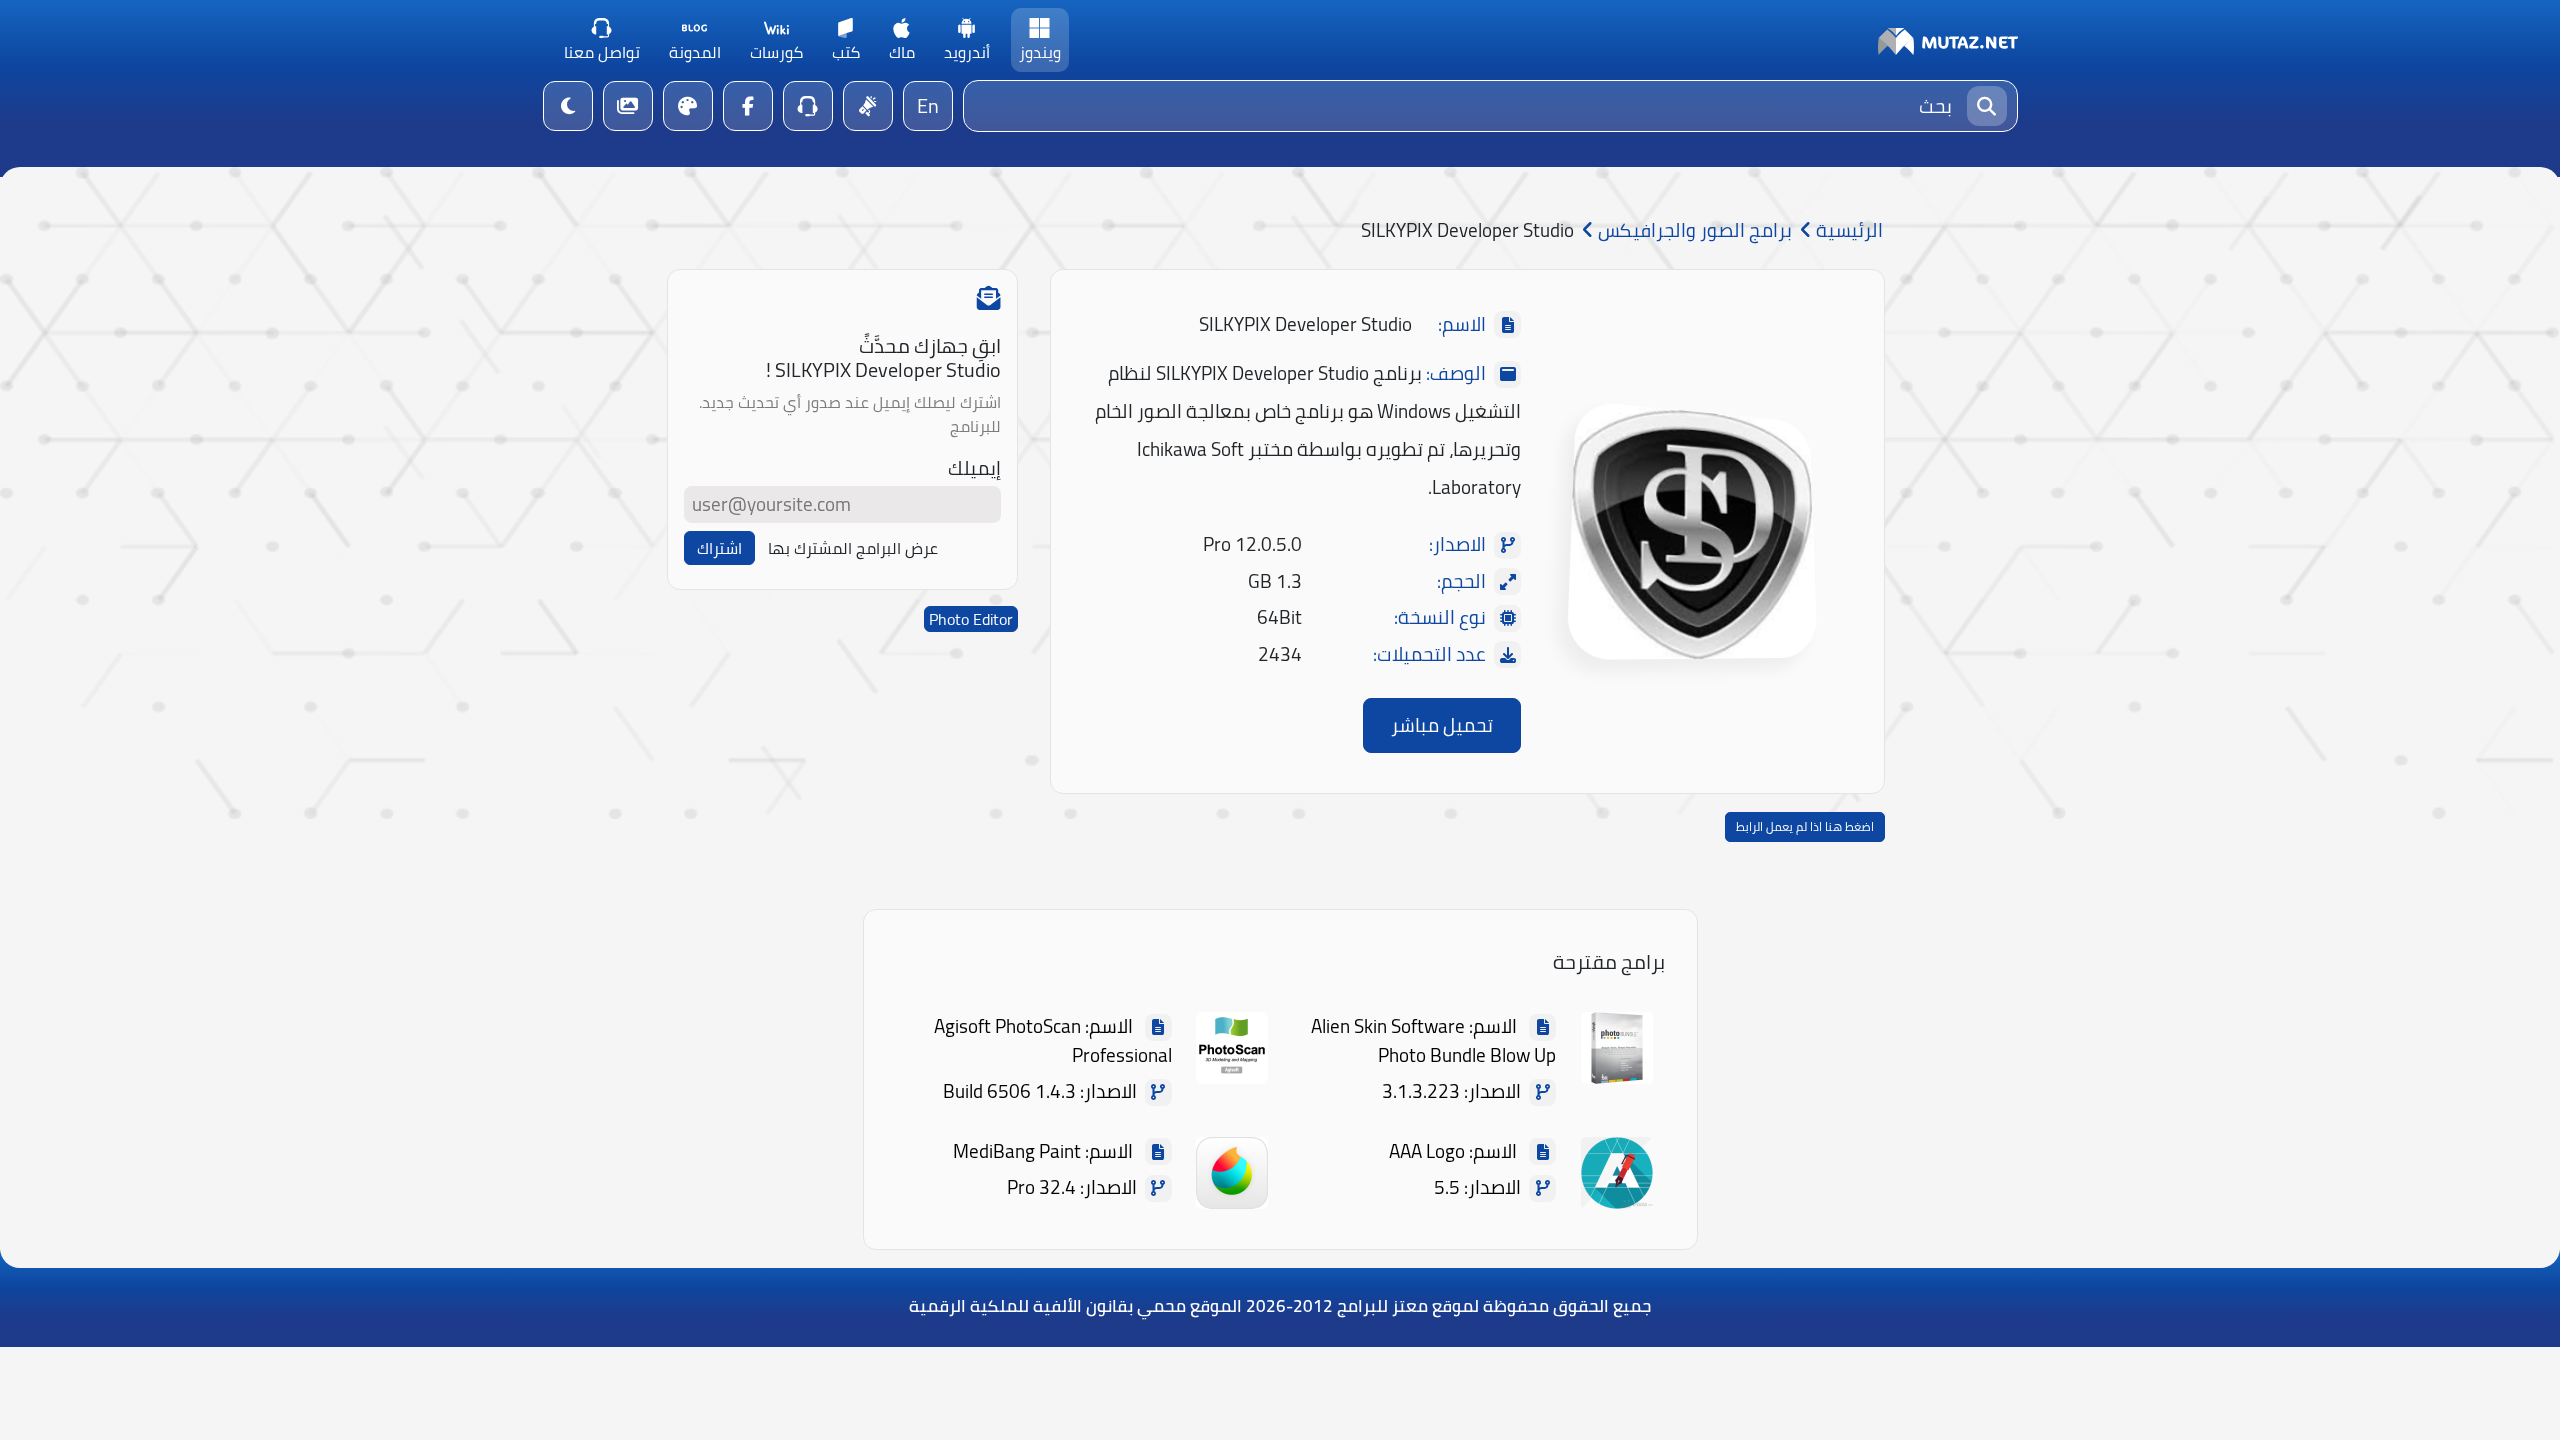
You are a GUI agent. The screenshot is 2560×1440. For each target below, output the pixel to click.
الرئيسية (1847, 230)
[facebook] (748, 106)
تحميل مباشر (1442, 725)
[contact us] (808, 106)
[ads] (868, 106)
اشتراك (719, 548)
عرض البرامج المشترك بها (853, 548)
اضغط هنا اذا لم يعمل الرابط (1805, 826)
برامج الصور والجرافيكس (1693, 230)
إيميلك (974, 468)
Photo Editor (971, 619)
